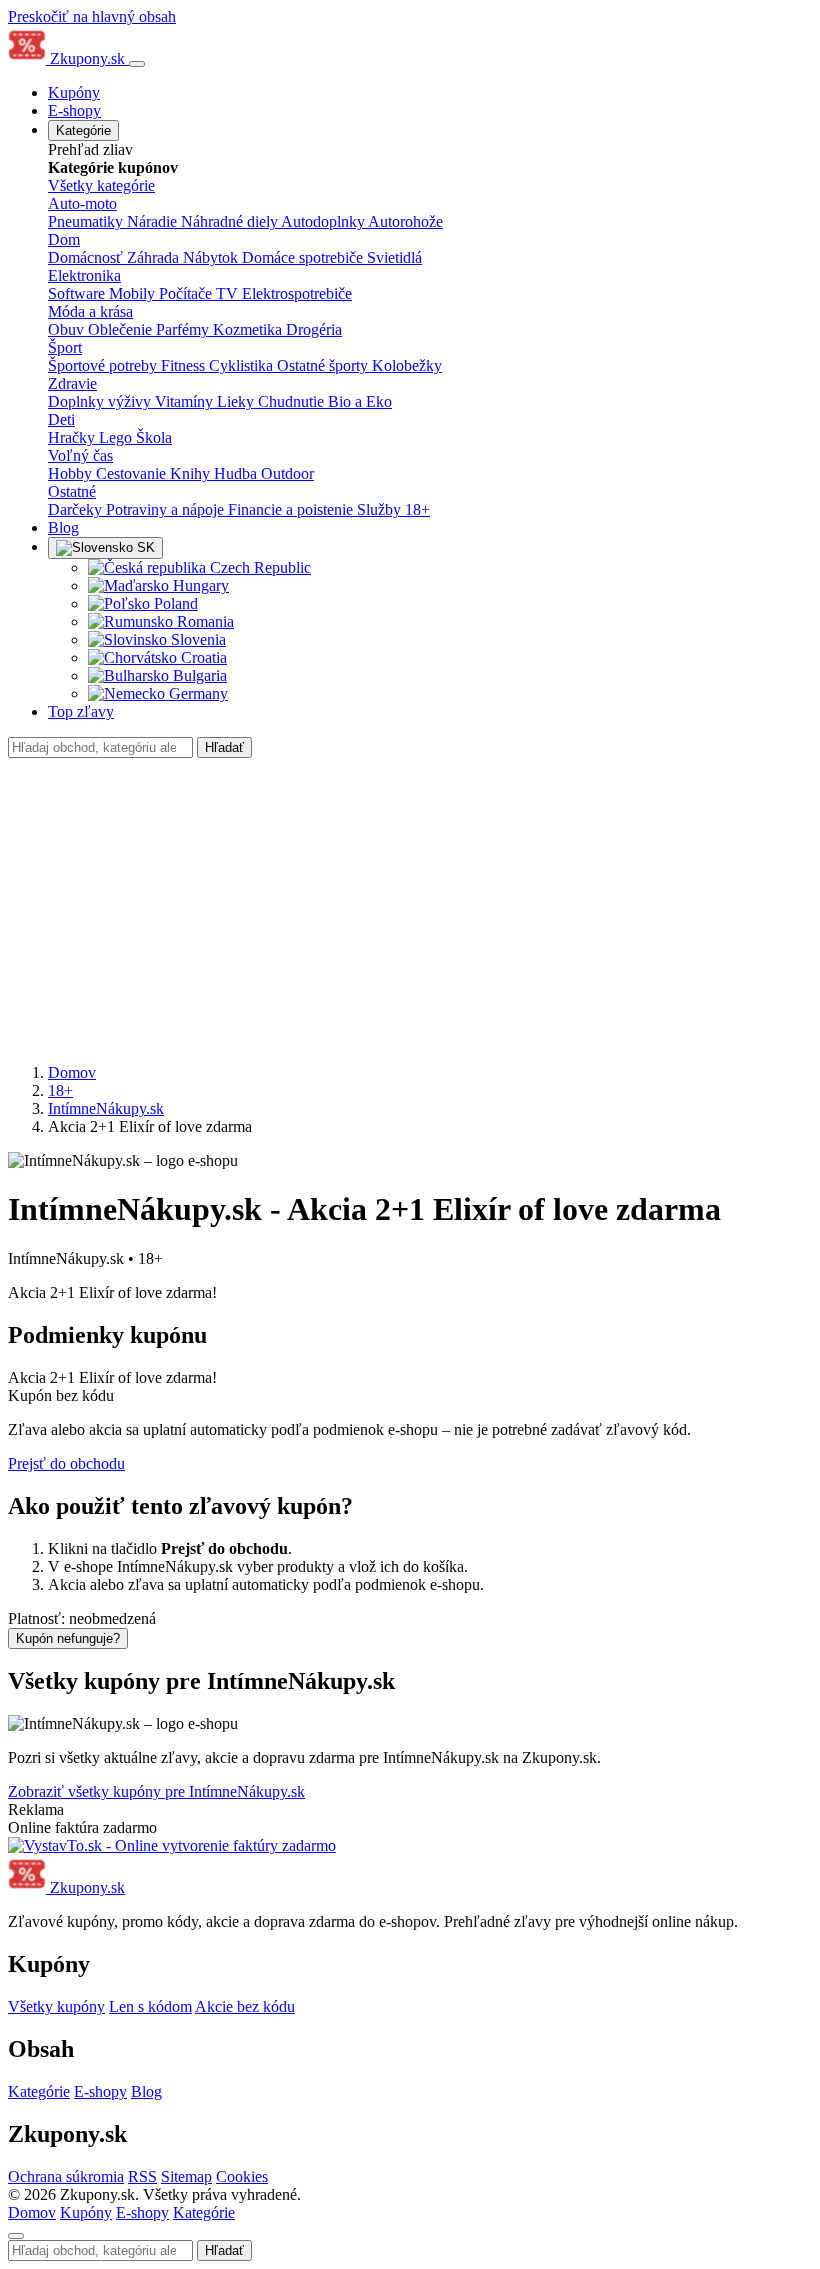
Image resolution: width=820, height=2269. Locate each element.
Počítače (187, 293)
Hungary (199, 585)
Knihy (192, 473)
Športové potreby (104, 365)
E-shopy (74, 110)
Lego (117, 437)
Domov (72, 1072)
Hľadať (224, 747)
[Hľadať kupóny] (16, 2236)
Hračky (73, 437)
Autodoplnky (324, 221)
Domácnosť (87, 257)
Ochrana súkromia (66, 2176)
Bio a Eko (360, 401)
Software (78, 293)
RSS (142, 2176)
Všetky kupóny (56, 2006)
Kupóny (74, 92)
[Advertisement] (410, 908)
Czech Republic (258, 567)
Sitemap (186, 2176)
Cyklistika (243, 365)
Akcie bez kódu (245, 2006)
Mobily (134, 293)
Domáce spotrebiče (304, 257)
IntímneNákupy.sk (106, 1108)
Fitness (185, 365)
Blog (63, 527)
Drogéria (314, 329)
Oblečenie (122, 329)
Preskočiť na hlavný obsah (92, 16)
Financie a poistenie (292, 509)
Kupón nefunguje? (68, 1638)
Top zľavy (81, 711)
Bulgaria (198, 675)
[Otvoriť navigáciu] (137, 64)
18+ (417, 509)
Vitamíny (186, 401)
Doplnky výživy (101, 401)
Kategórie (83, 130)
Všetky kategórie (101, 185)
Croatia (202, 657)
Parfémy (184, 329)
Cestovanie (133, 473)
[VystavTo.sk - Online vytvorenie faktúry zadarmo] (172, 1845)
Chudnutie (293, 401)
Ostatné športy (324, 365)
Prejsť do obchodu (66, 1463)
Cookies (242, 2176)
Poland (174, 603)
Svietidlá (394, 257)
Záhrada (155, 257)
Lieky (237, 401)
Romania (203, 621)
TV (229, 293)
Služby (381, 509)
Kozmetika (249, 329)
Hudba (237, 473)
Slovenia (196, 639)
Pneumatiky (87, 221)
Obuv (68, 329)
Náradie (154, 221)
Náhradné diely (231, 221)
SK (144, 547)
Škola (154, 437)
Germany (196, 693)
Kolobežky (407, 365)
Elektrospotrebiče (297, 293)
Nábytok (212, 257)
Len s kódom (150, 2006)
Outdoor (287, 473)
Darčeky (77, 509)
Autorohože (405, 221)
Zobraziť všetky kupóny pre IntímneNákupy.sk (156, 1791)
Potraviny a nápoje (167, 509)
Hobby (72, 473)
